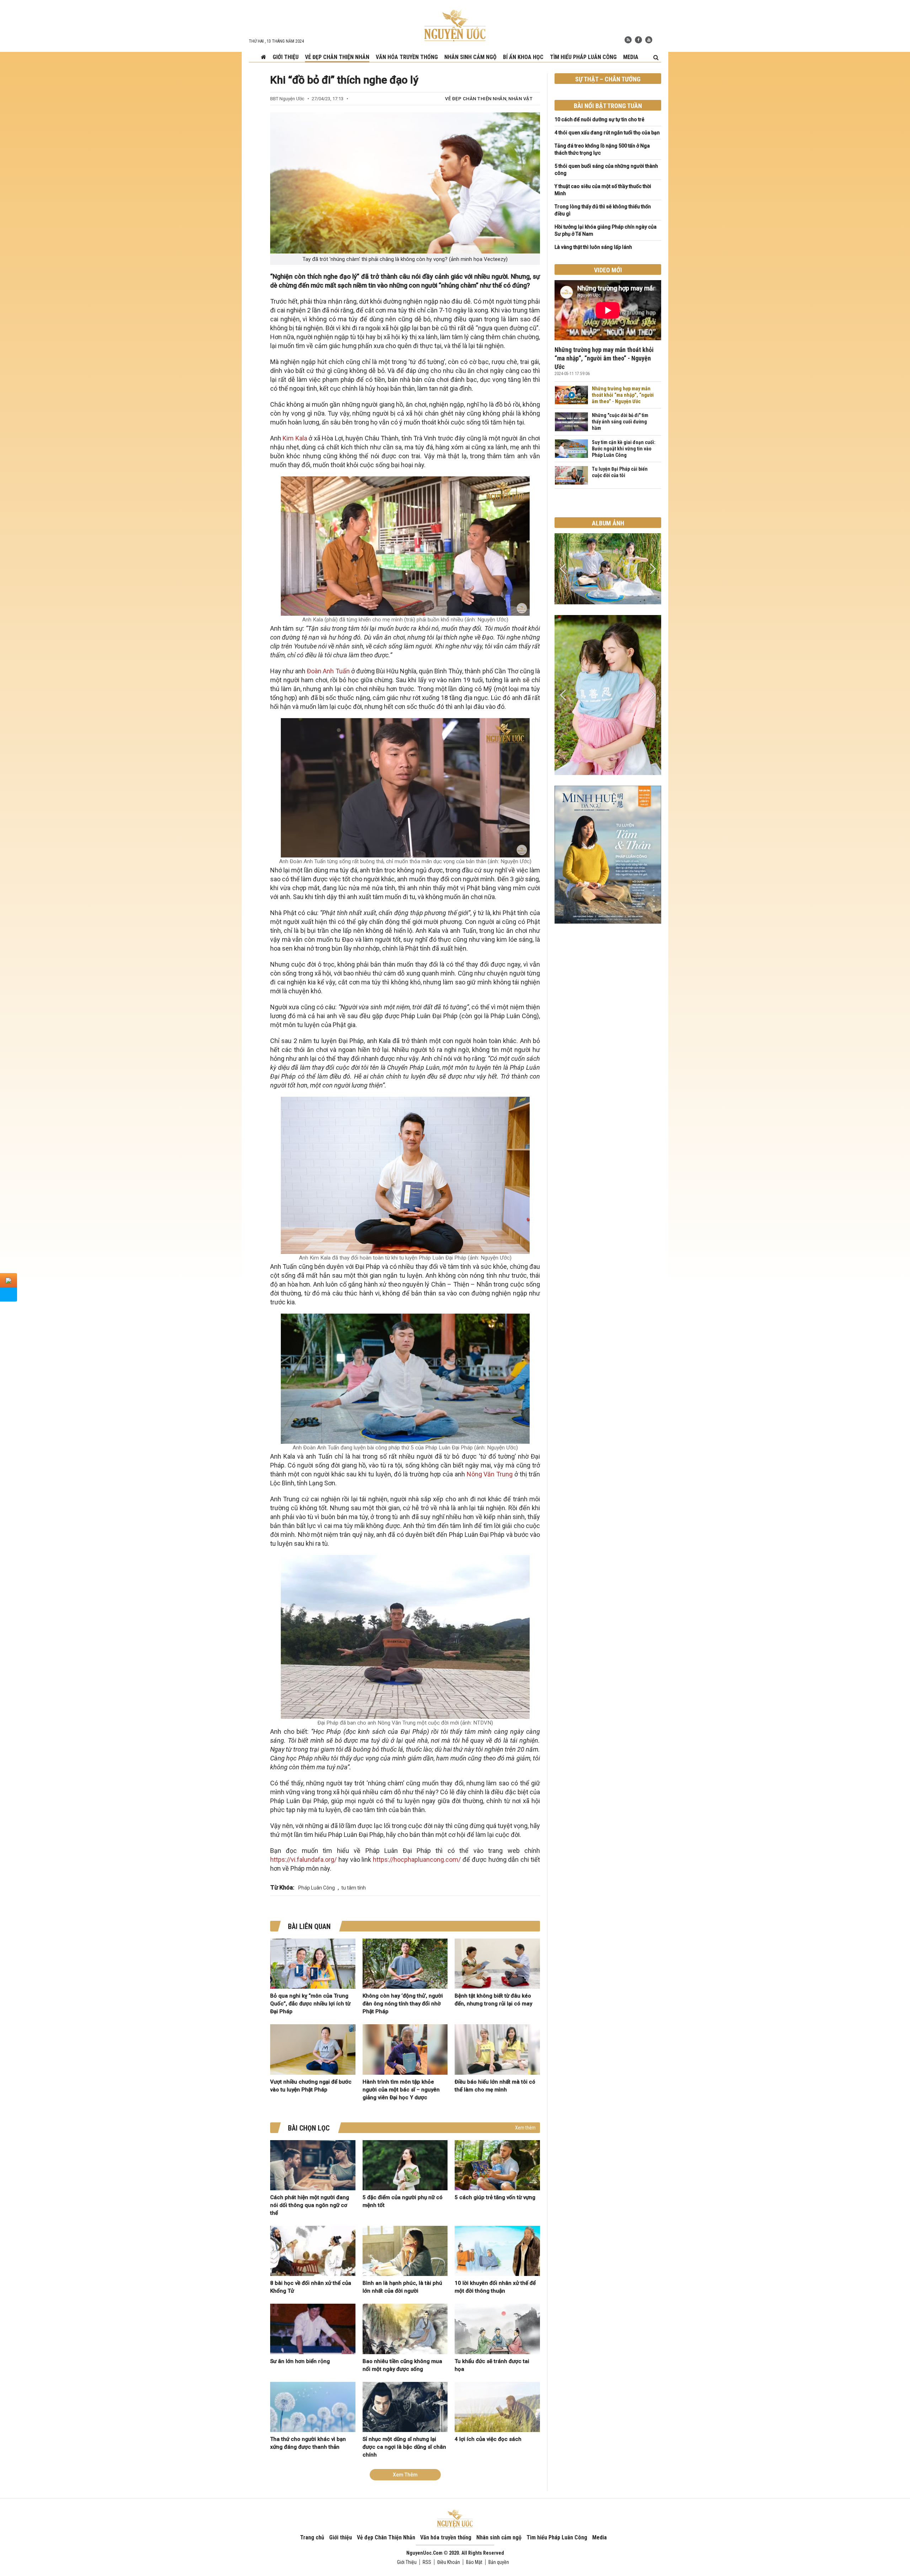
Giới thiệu (286, 57)
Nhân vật (520, 99)
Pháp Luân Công (317, 1888)
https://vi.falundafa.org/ (303, 1859)
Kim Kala (295, 438)
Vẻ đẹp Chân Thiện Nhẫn (337, 57)
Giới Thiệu (407, 2562)
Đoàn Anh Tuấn (328, 671)
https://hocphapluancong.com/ (417, 1859)
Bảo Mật (474, 2562)
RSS (427, 2562)
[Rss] (628, 40)
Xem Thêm (405, 2475)
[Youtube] (649, 40)
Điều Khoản (449, 2562)
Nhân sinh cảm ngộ (470, 57)
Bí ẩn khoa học (523, 57)
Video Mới (608, 270)
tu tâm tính (354, 1888)
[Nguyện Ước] (455, 25)
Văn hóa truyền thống (407, 57)
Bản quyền (499, 2562)
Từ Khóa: (282, 1887)
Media (631, 57)
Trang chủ (312, 2537)
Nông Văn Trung (490, 1474)
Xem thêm (525, 2128)
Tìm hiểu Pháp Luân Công (583, 57)
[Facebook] (638, 40)
